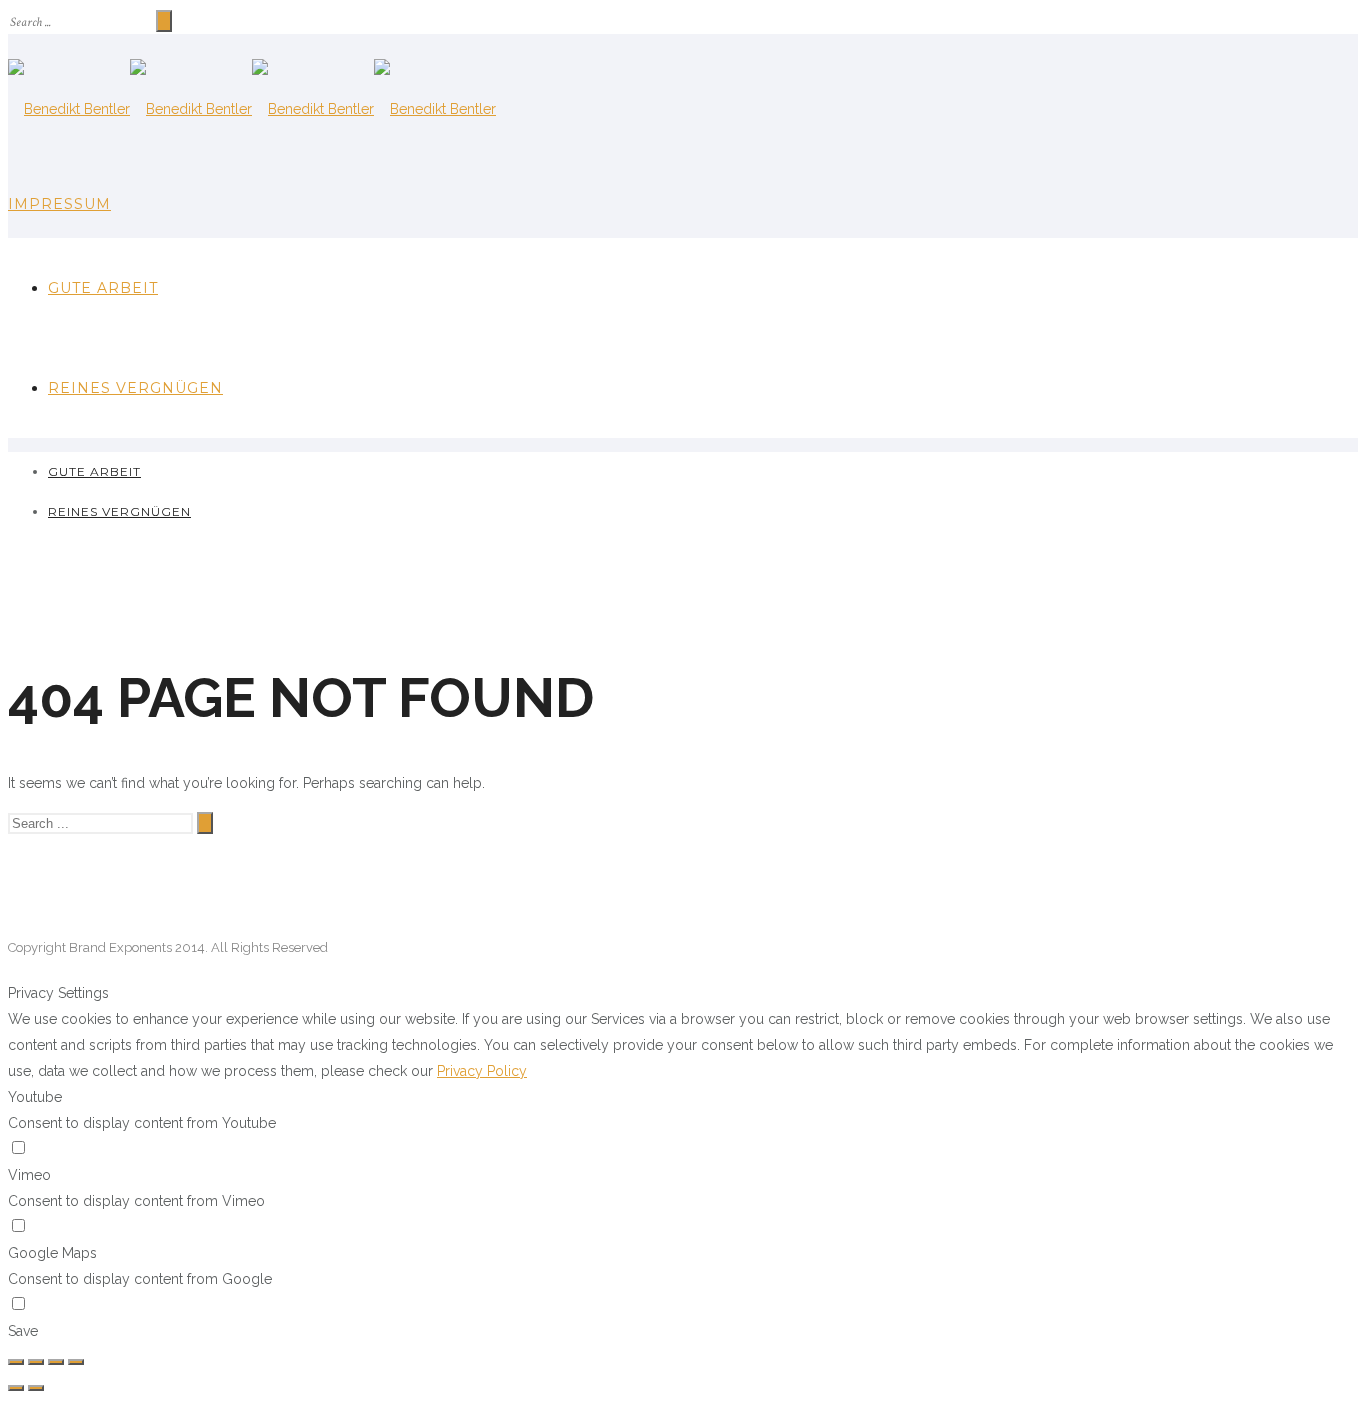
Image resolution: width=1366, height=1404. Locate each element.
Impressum (59, 204)
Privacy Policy (482, 1071)
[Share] (36, 1362)
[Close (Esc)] (16, 1362)
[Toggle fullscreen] (56, 1362)
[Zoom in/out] (76, 1362)
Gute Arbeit (103, 288)
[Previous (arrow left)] (16, 1388)
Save (23, 1331)
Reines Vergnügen (135, 388)
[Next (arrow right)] (36, 1388)
